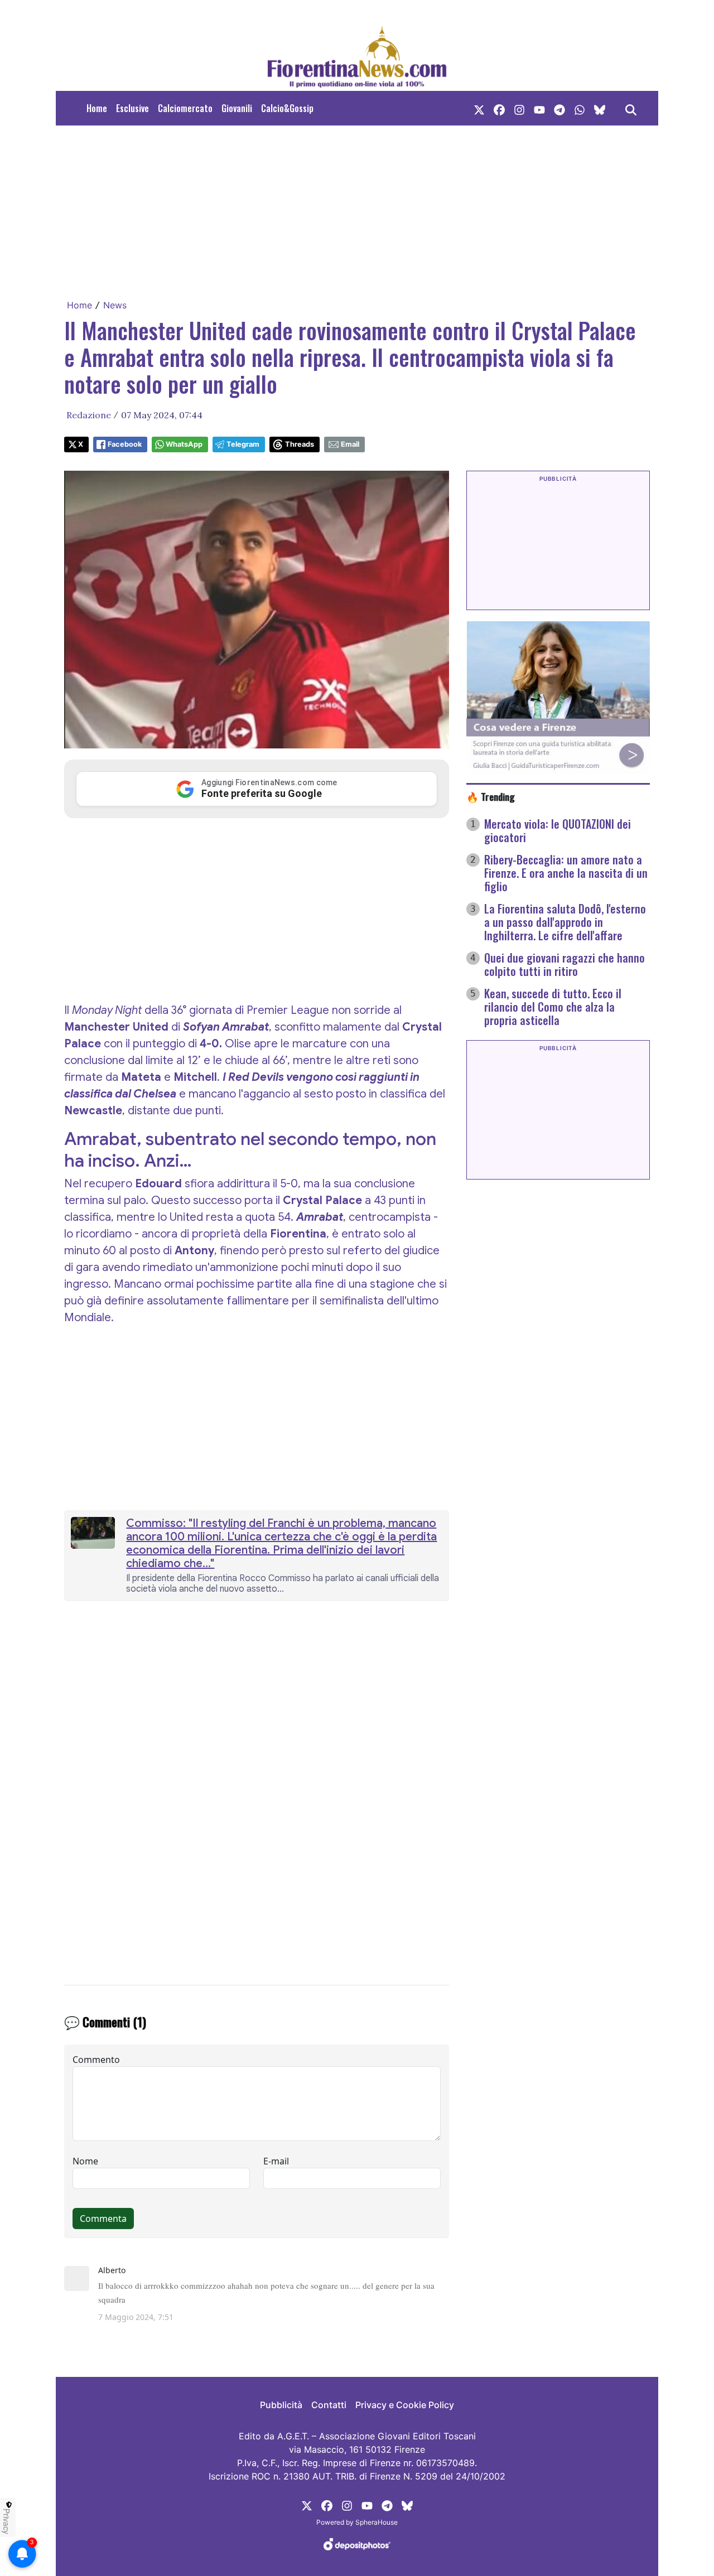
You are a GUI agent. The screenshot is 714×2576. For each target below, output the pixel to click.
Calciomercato (185, 108)
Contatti (329, 2405)
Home (97, 108)
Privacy (7, 2521)
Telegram (243, 444)
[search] (631, 108)
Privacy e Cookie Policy (405, 2405)
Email (350, 444)
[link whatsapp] (580, 108)
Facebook (125, 444)
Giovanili (237, 108)
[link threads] (600, 108)
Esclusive (132, 108)
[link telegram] (559, 108)
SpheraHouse (377, 2522)
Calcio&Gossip (287, 108)
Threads (300, 444)
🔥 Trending (491, 796)
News (115, 305)
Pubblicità (281, 2405)
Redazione (89, 415)
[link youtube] (539, 108)
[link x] (479, 108)
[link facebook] (499, 108)
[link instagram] (519, 108)
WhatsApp (184, 444)
